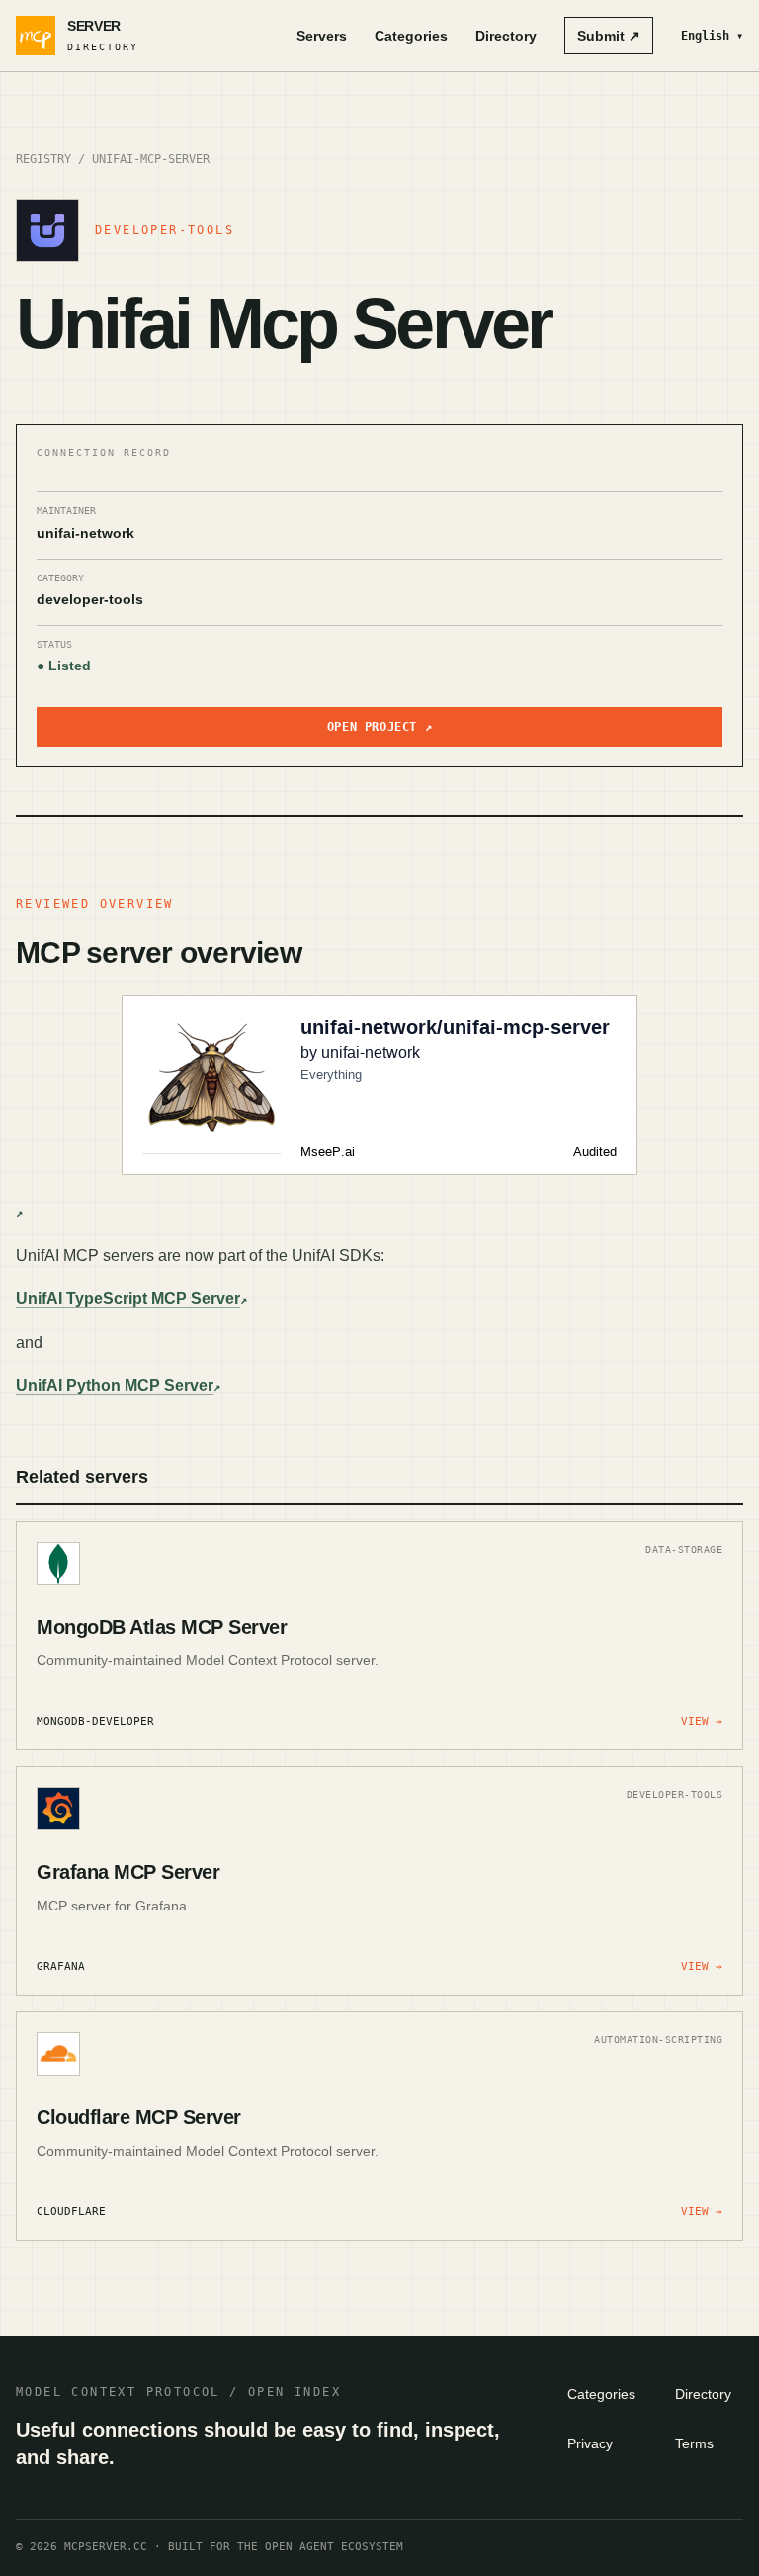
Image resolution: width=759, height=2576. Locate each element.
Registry (43, 159)
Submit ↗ (609, 36)
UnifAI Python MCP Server (115, 1386)
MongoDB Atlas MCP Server (162, 1627)
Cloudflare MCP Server (139, 2117)
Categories (411, 36)
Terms (694, 2443)
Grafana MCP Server (128, 1872)
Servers (322, 36)
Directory (506, 36)
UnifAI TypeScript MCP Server (128, 1299)
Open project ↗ (379, 727)
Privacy (590, 2443)
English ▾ (712, 36)
